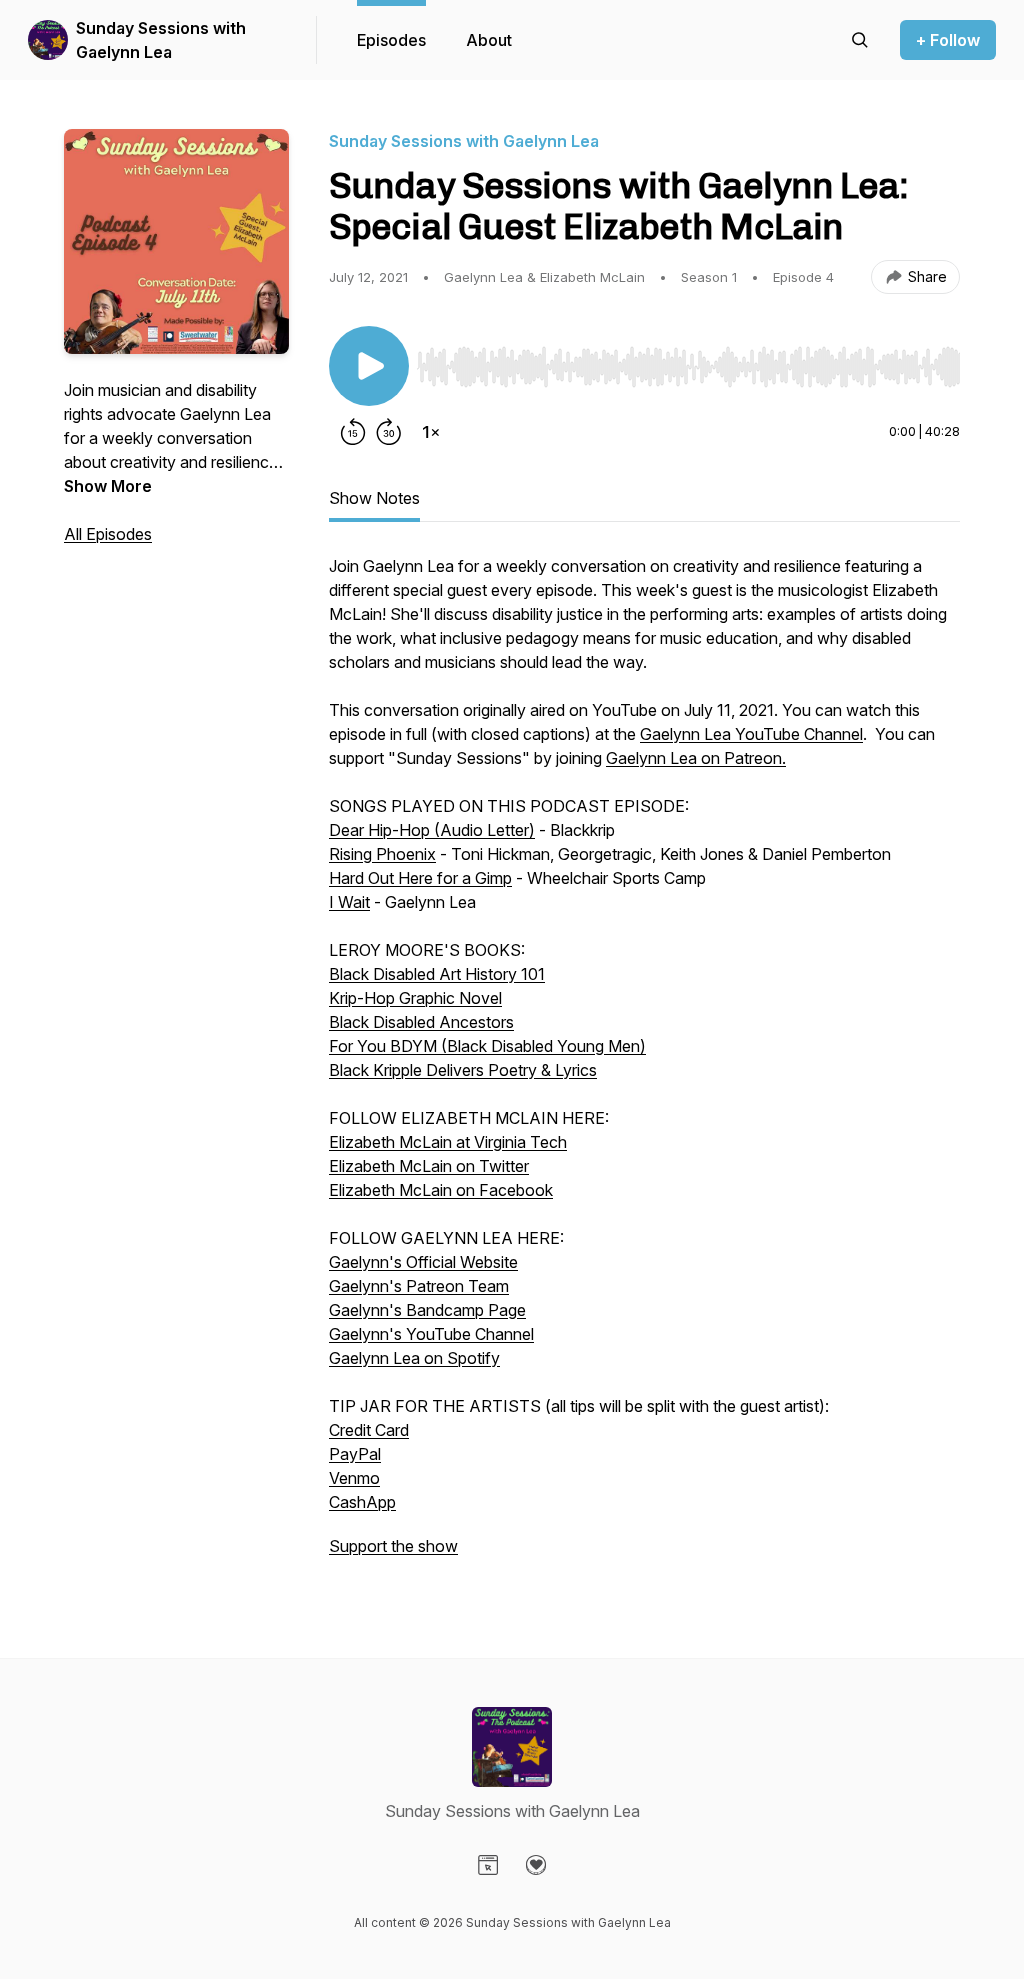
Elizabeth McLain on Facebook (441, 1190)
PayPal (355, 1454)
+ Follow (948, 40)
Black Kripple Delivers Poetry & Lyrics (463, 1070)
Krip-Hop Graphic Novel (415, 998)
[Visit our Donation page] (536, 1865)
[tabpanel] (644, 1066)
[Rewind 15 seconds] (353, 432)
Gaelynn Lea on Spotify (414, 1358)
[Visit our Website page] (488, 1865)
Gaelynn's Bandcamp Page (427, 1310)
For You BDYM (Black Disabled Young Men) (487, 1046)
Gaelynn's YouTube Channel (431, 1334)
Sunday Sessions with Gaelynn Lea (161, 40)
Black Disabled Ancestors (421, 1022)
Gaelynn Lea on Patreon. (696, 758)
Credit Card (369, 1430)
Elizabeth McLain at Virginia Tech (448, 1142)
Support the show (393, 1546)
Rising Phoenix (382, 854)
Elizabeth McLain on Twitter (429, 1166)
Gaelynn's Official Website (423, 1262)
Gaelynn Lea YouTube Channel (751, 734)
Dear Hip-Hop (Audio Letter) (432, 830)
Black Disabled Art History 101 (437, 974)
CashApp (362, 1502)
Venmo (354, 1478)
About (489, 40)
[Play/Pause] (369, 366)
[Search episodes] (860, 40)
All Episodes (108, 534)
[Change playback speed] (431, 432)
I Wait (349, 902)
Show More (108, 486)
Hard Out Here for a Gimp (420, 878)
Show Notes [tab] (374, 498)
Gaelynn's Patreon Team (419, 1286)
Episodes (391, 40)
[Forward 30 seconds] (389, 432)
